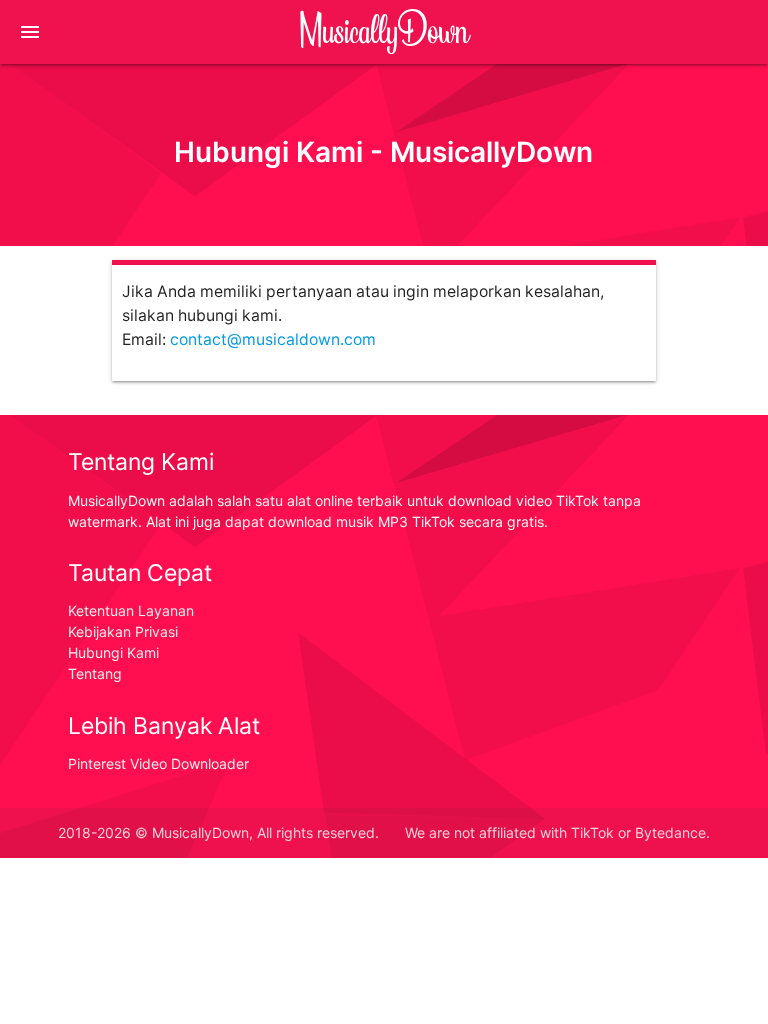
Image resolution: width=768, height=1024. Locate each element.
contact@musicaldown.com (273, 339)
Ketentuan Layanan (131, 610)
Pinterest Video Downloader (158, 763)
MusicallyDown (384, 31)
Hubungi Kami (113, 652)
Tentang (95, 673)
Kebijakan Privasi (123, 631)
